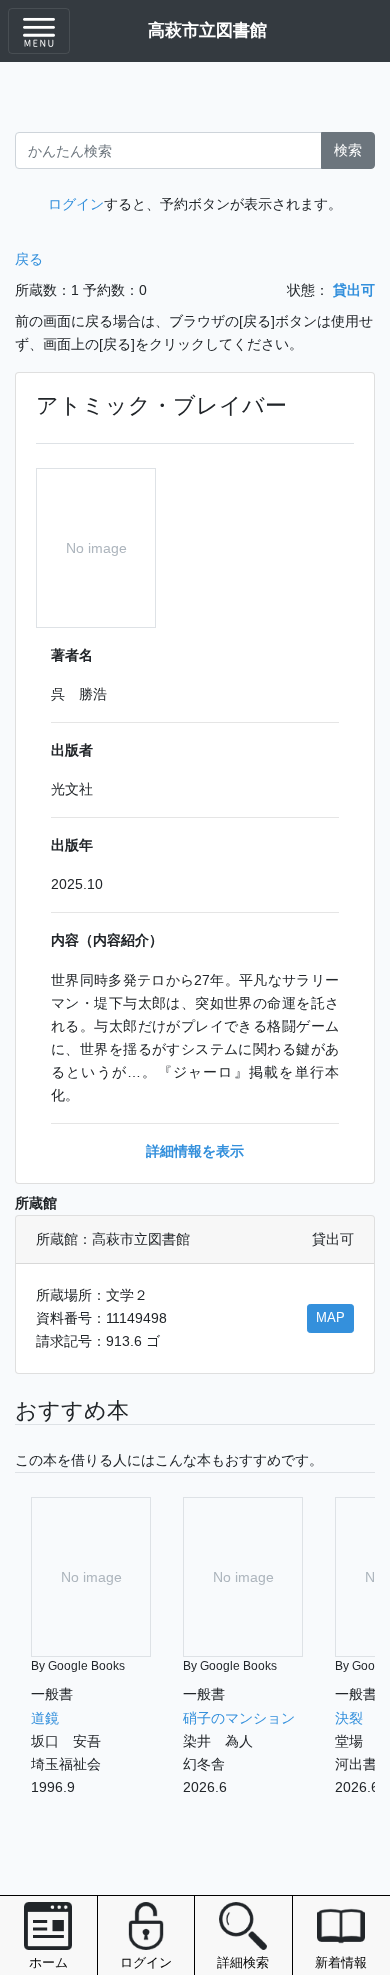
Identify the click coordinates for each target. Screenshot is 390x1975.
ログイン (76, 204)
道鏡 (45, 1718)
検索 (348, 150)
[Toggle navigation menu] (39, 31)
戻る (29, 259)
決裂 (349, 1718)
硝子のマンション (239, 1718)
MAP (330, 1318)
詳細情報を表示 (195, 1151)
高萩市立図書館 (207, 30)
